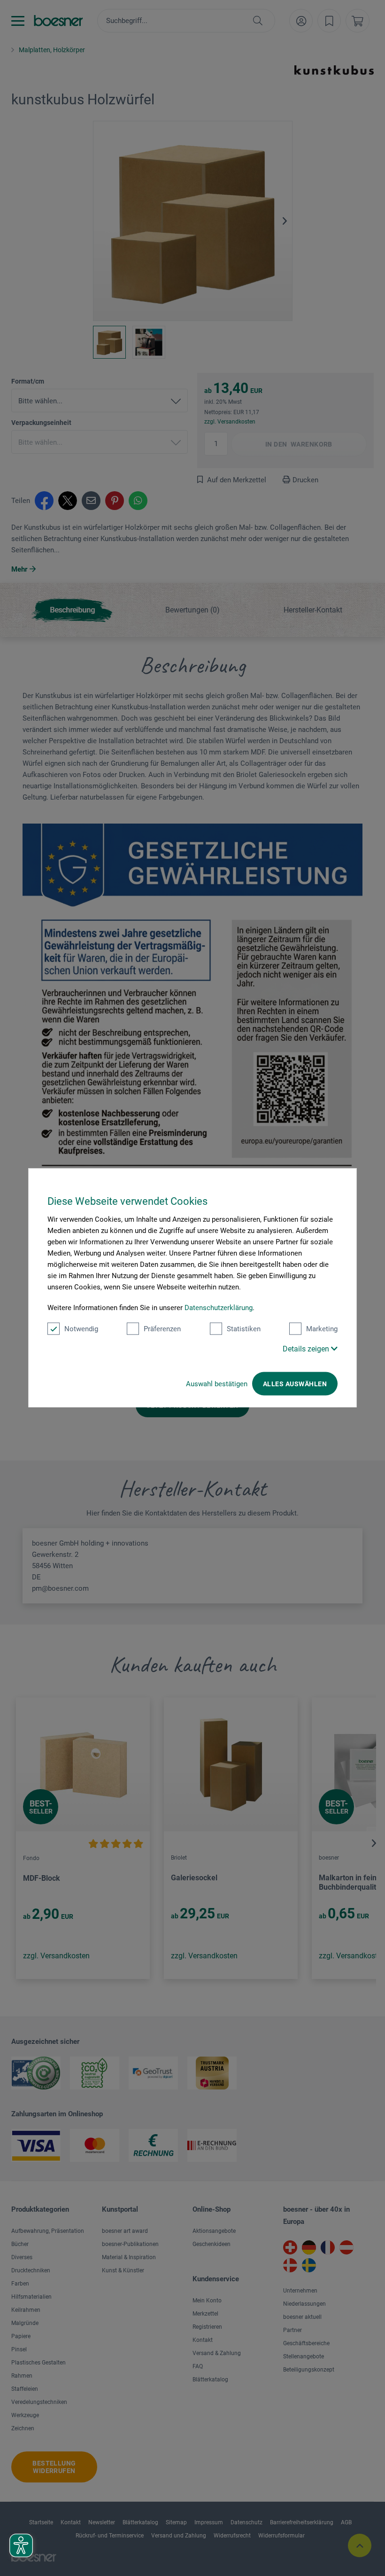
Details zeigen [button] (307, 1349)
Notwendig (81, 1329)
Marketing (322, 1329)
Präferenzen (162, 1329)
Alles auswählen (295, 1384)
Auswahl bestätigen (217, 1384)
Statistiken (244, 1329)
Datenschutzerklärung (219, 1308)
